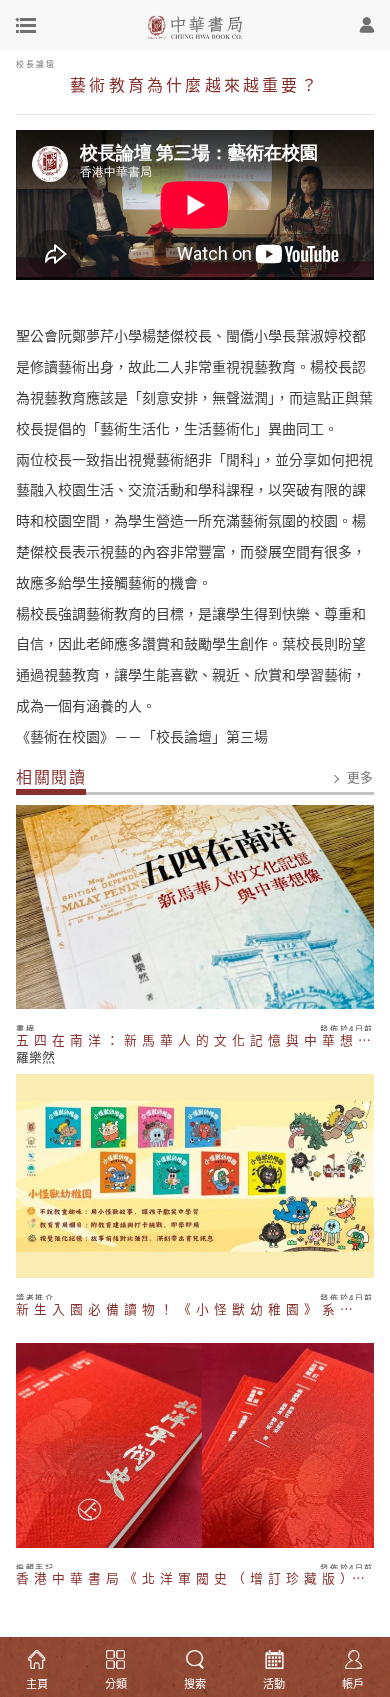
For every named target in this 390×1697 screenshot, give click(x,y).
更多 (360, 777)
